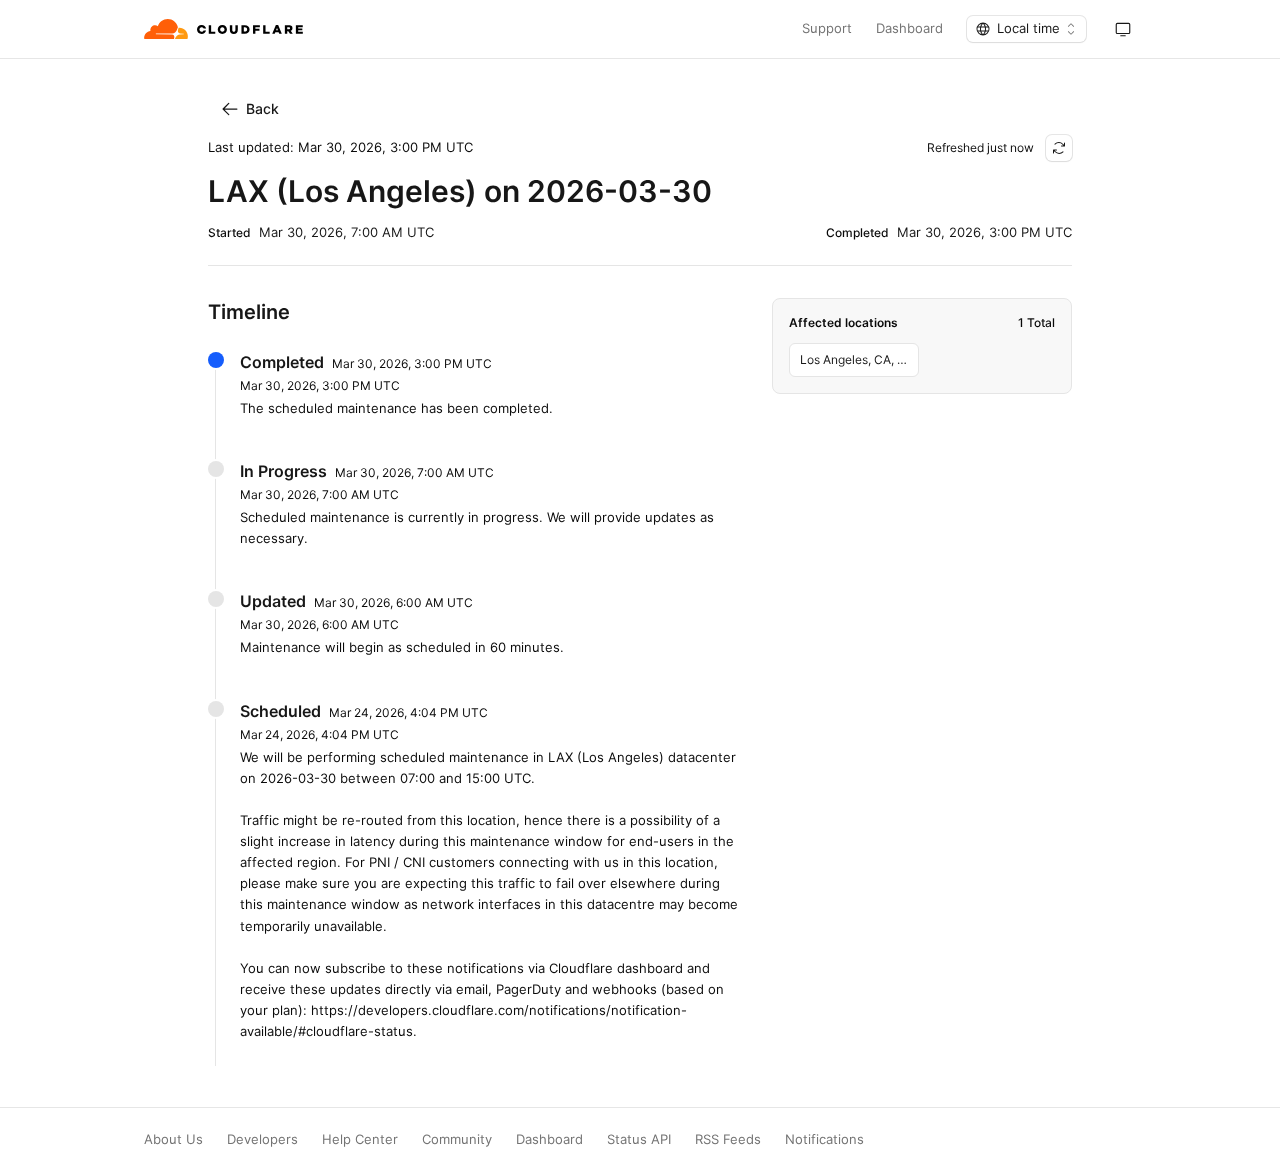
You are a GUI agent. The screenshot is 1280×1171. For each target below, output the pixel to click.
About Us (173, 1139)
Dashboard (909, 28)
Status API (639, 1139)
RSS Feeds (728, 1139)
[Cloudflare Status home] (225, 29)
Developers (262, 1139)
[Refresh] (1059, 148)
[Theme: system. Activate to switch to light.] (1123, 29)
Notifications (824, 1139)
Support (827, 28)
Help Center (360, 1139)
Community (457, 1139)
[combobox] (1026, 29)
